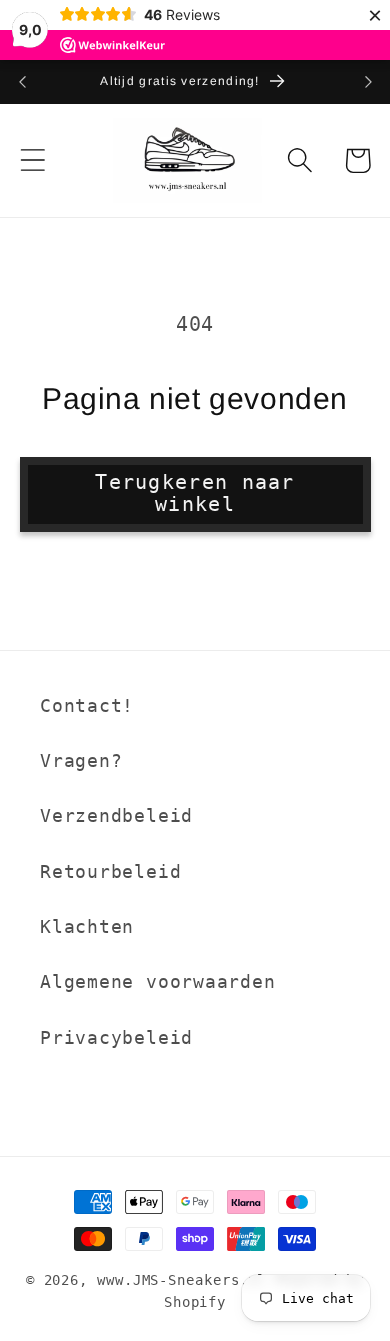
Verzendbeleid (116, 815)
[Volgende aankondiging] (368, 82)
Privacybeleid (116, 1037)
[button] (32, 160)
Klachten (87, 926)
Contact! (87, 705)
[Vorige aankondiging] (22, 82)
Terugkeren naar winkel (195, 494)
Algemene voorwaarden (158, 981)
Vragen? (81, 760)
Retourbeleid (110, 871)
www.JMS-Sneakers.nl (181, 1280)
